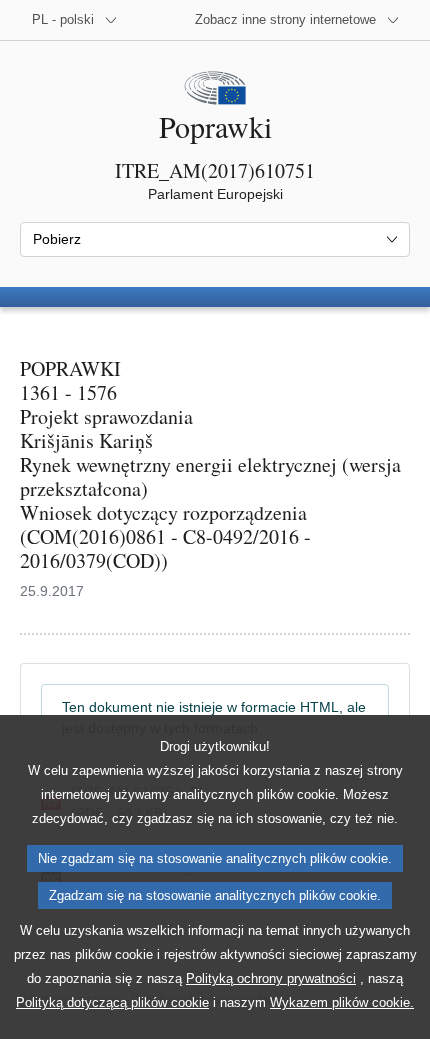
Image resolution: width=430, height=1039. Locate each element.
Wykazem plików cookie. (342, 1002)
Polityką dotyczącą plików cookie (112, 1002)
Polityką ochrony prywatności (271, 978)
